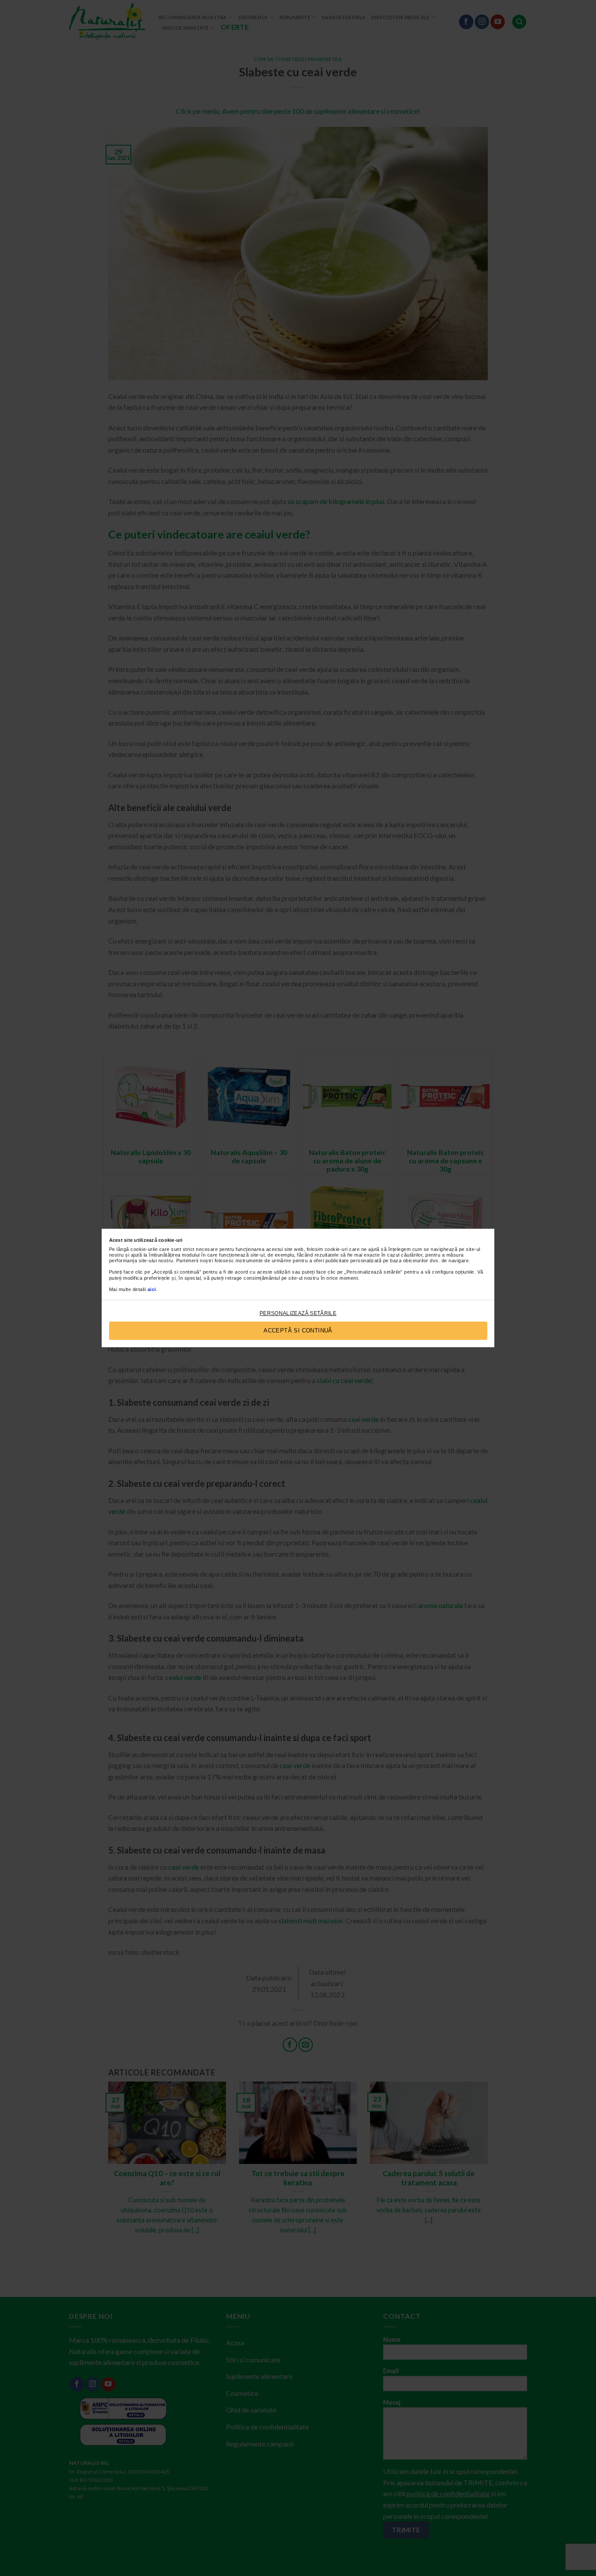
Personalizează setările (298, 1313)
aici (152, 1289)
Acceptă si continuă (298, 1331)
